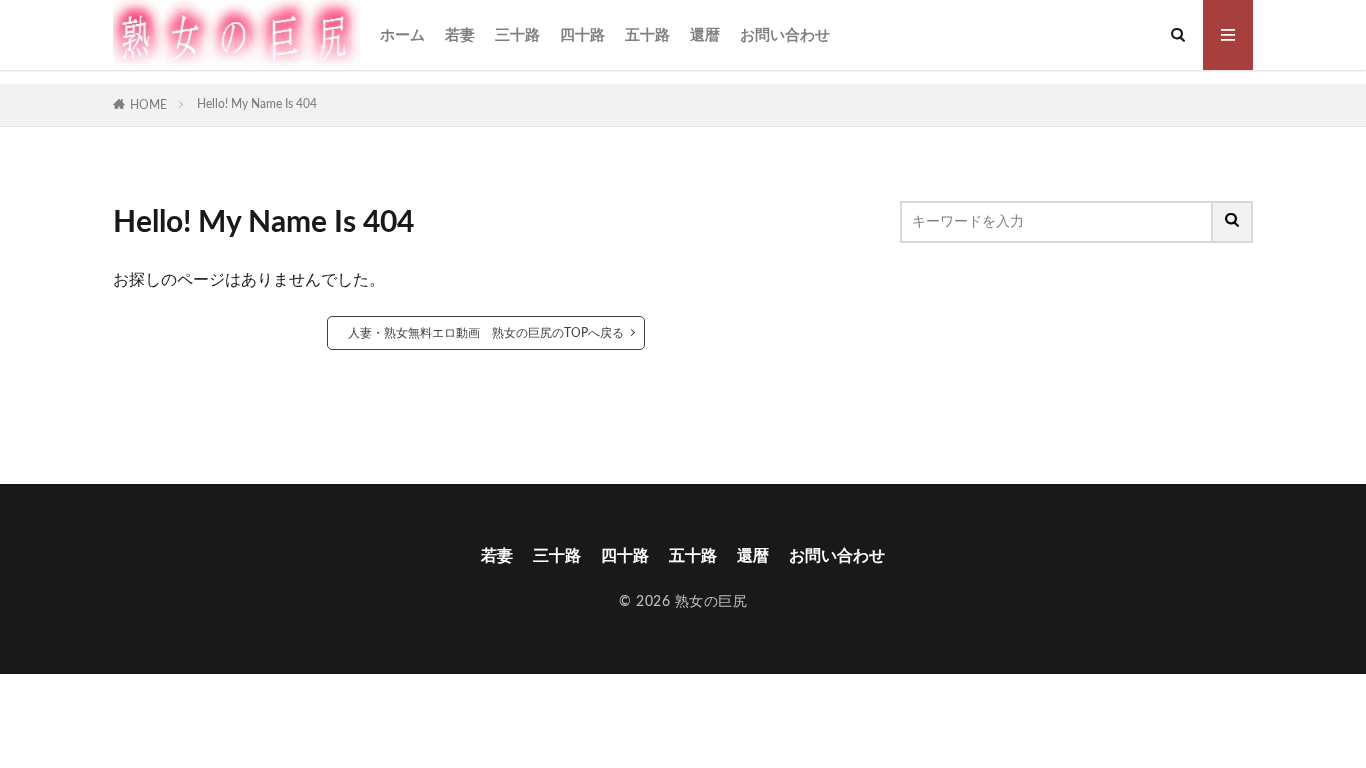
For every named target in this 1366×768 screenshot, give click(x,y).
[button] (915, 303)
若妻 (460, 35)
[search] (1233, 222)
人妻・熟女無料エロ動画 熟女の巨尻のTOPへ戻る (486, 333)
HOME (148, 105)
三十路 (517, 35)
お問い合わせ (785, 35)
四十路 (582, 35)
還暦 (705, 35)
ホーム (402, 35)
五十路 (647, 35)
